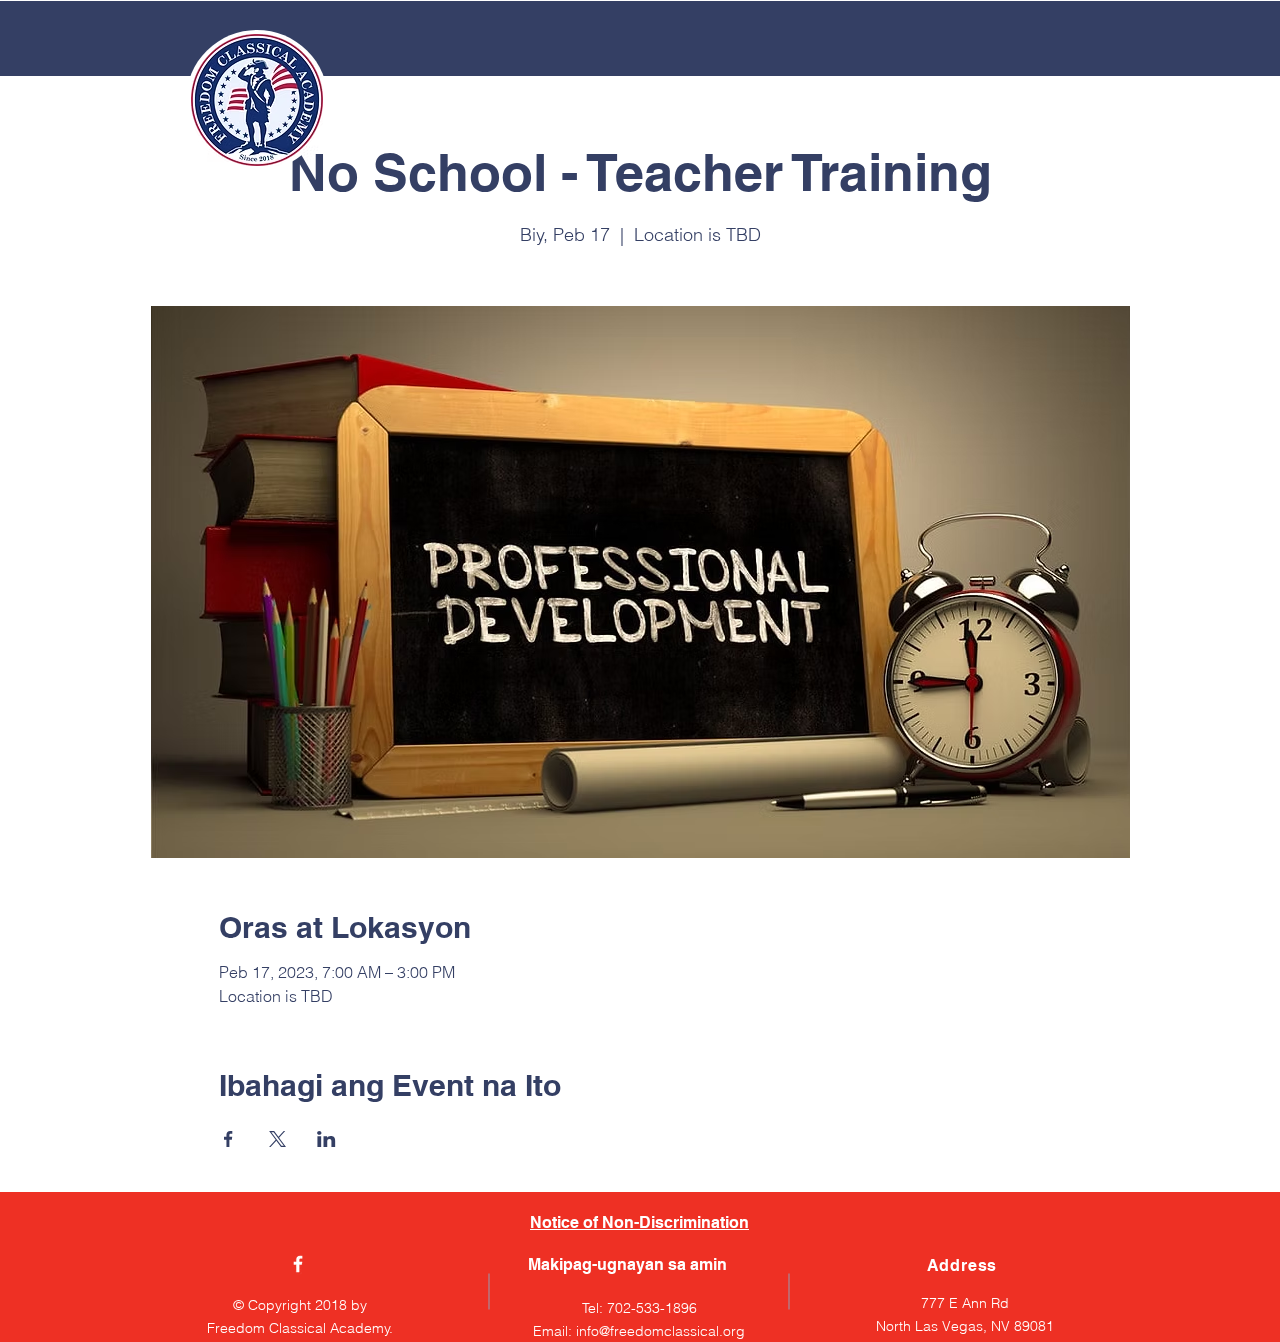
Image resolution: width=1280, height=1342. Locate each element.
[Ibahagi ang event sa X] (277, 1139)
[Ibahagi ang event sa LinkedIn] (326, 1139)
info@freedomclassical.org (660, 1331)
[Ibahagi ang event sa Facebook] (228, 1139)
